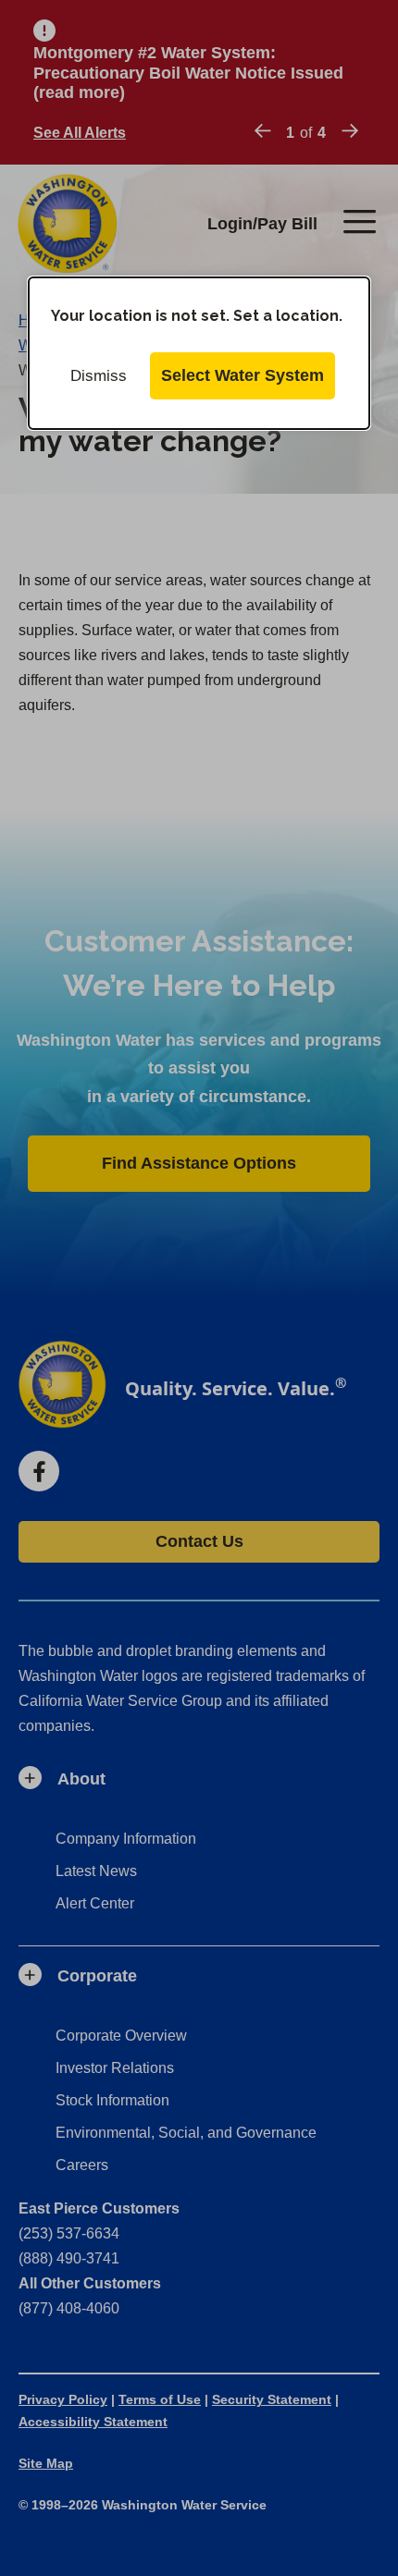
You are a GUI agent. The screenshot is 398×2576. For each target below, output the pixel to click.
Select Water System (243, 375)
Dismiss (99, 376)
